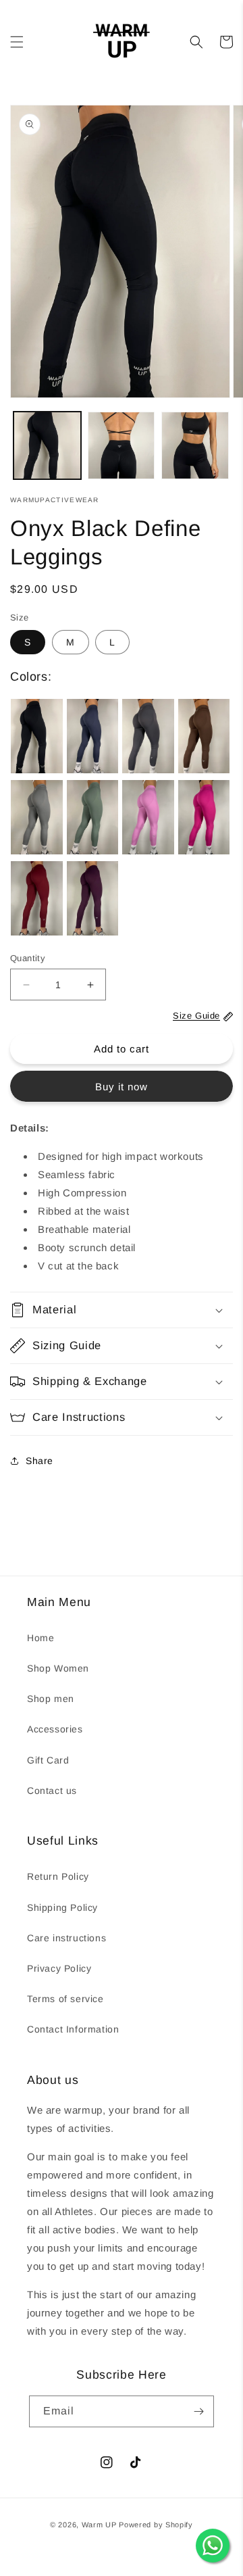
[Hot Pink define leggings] (204, 817)
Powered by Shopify (156, 2525)
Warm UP (99, 2525)
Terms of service (65, 1999)
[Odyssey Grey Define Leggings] (148, 736)
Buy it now (122, 1087)
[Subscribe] (198, 2411)
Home (40, 1638)
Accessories (55, 1729)
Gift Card (48, 1760)
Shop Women (58, 1668)
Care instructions (66, 1938)
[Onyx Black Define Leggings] (37, 736)
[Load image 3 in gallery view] (195, 445)
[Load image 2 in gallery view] (122, 445)
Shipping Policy (62, 1907)
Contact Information (73, 2029)
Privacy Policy (59, 1968)
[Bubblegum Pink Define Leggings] (148, 817)
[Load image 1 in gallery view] (47, 445)
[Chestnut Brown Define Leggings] (204, 736)
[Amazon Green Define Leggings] (93, 817)
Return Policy (58, 1876)
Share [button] (39, 1461)
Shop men (51, 1699)
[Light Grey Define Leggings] (37, 817)
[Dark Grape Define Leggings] (93, 898)
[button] (17, 42)
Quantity (28, 958)
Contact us (52, 1791)
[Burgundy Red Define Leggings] (37, 898)
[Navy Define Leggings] (93, 736)
